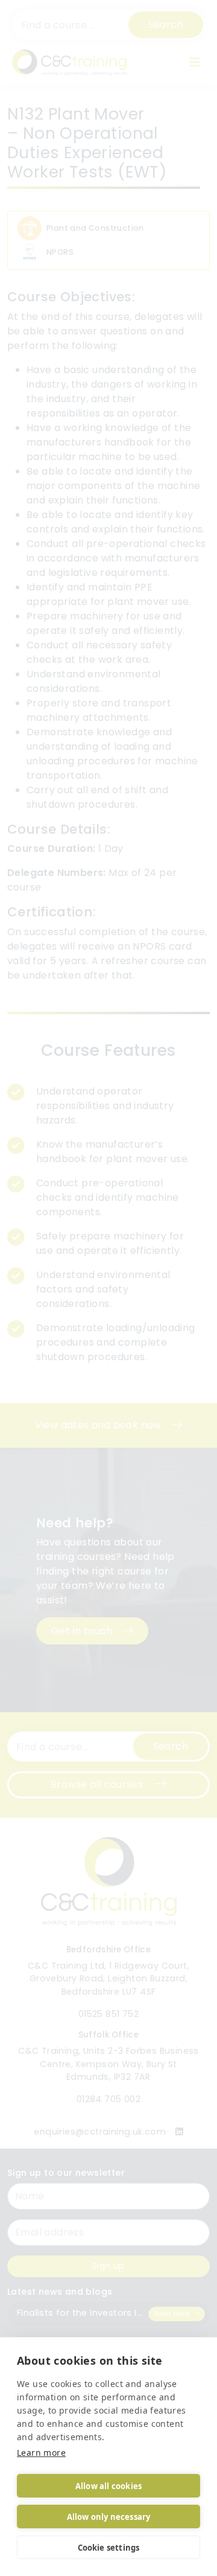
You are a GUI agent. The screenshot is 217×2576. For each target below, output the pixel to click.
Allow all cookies (108, 2486)
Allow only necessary (109, 2517)
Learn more (41, 2453)
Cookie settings (109, 2548)
